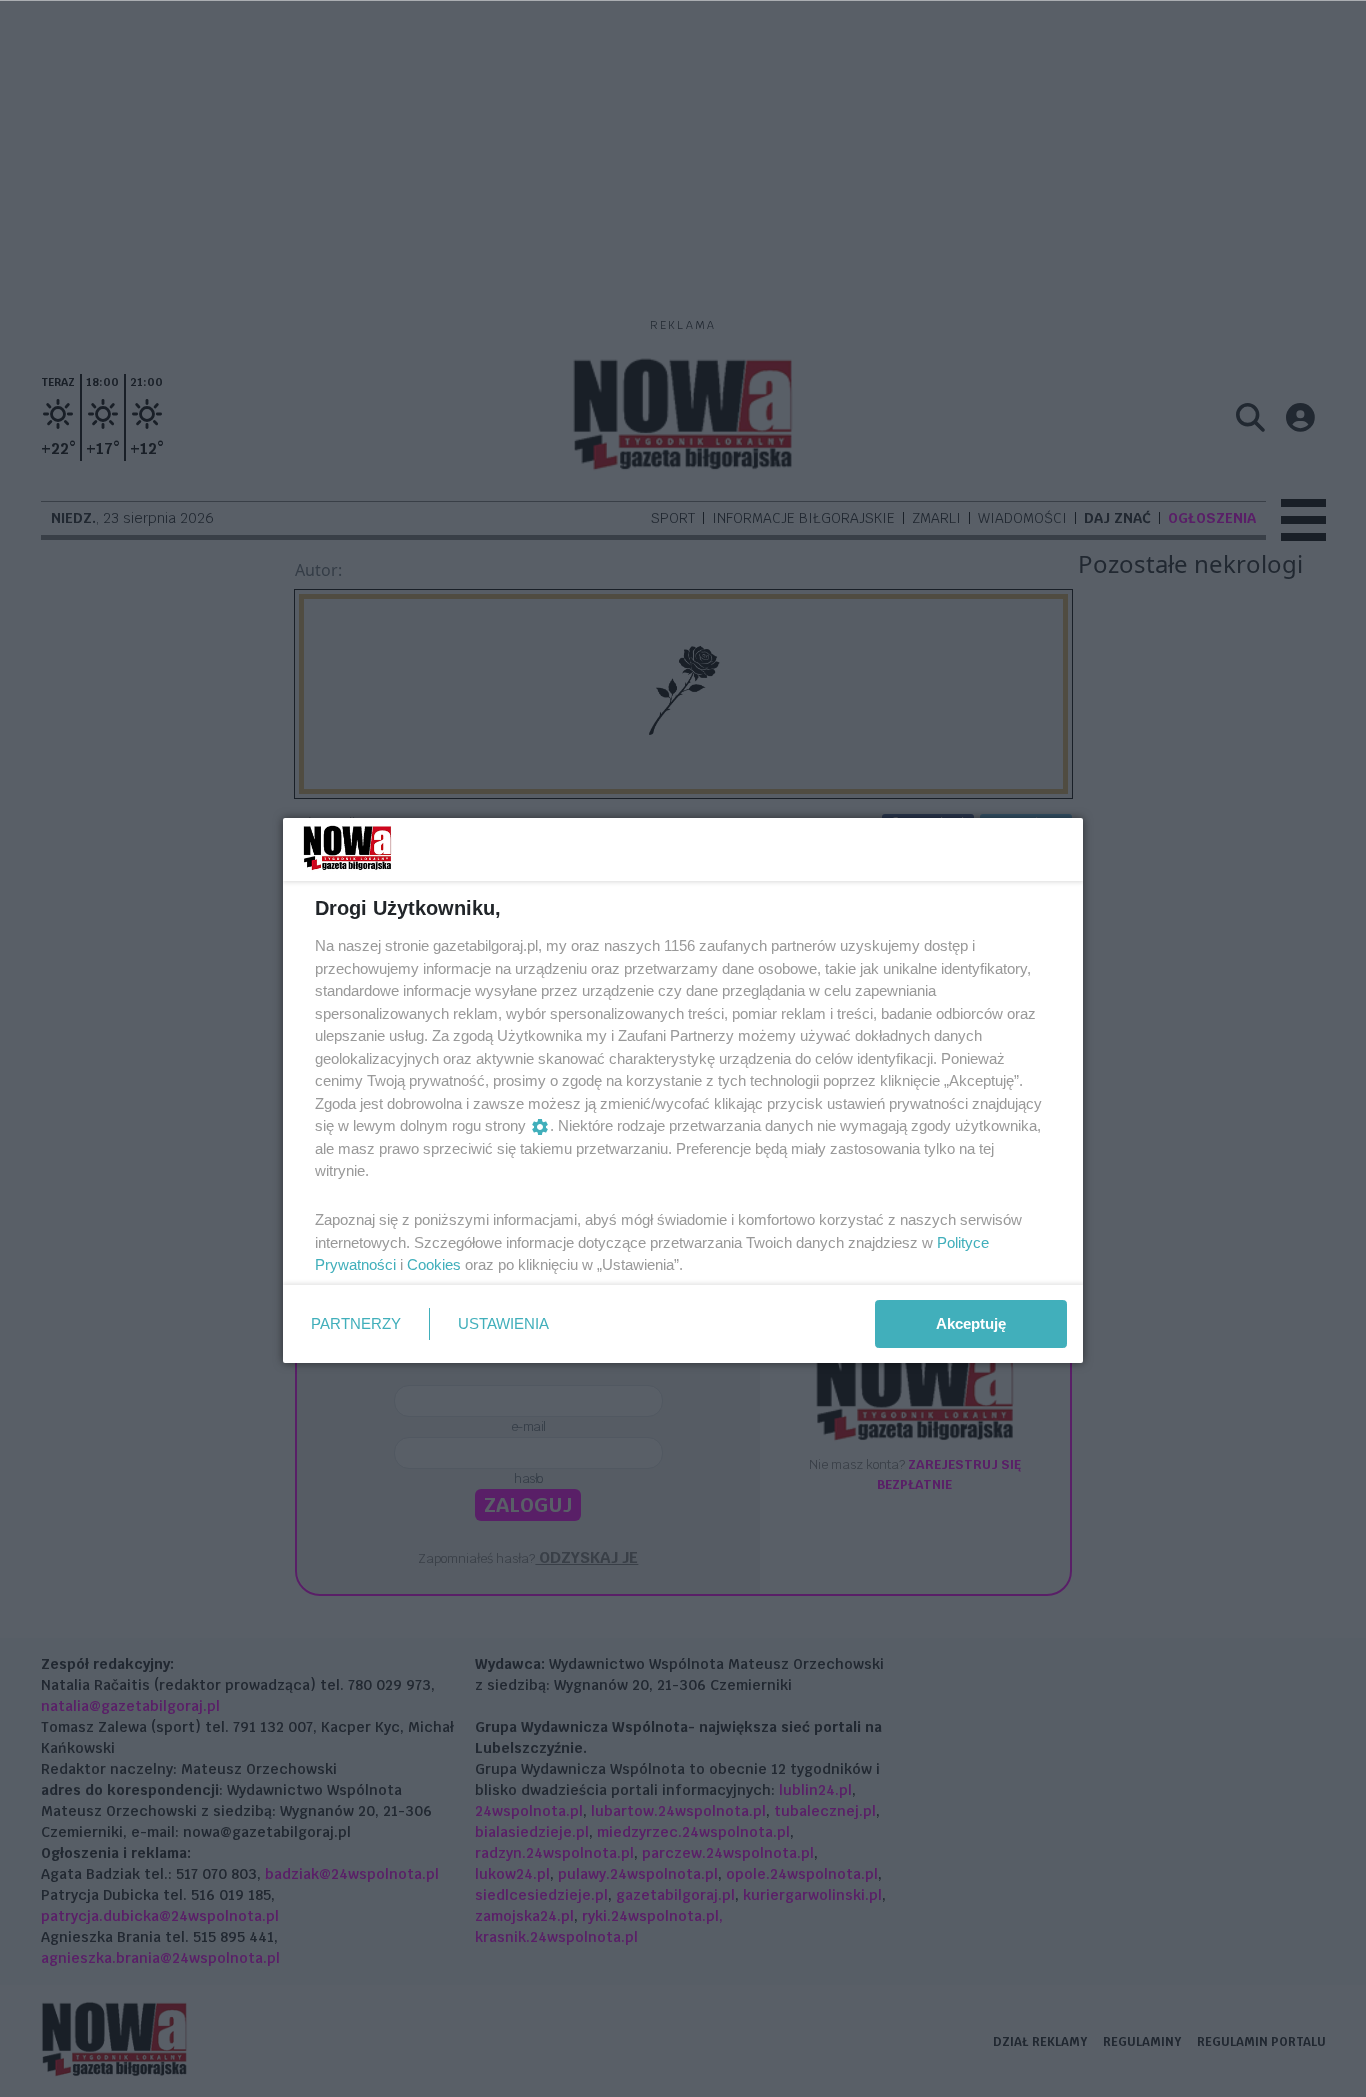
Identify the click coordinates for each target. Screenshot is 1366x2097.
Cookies (434, 1264)
